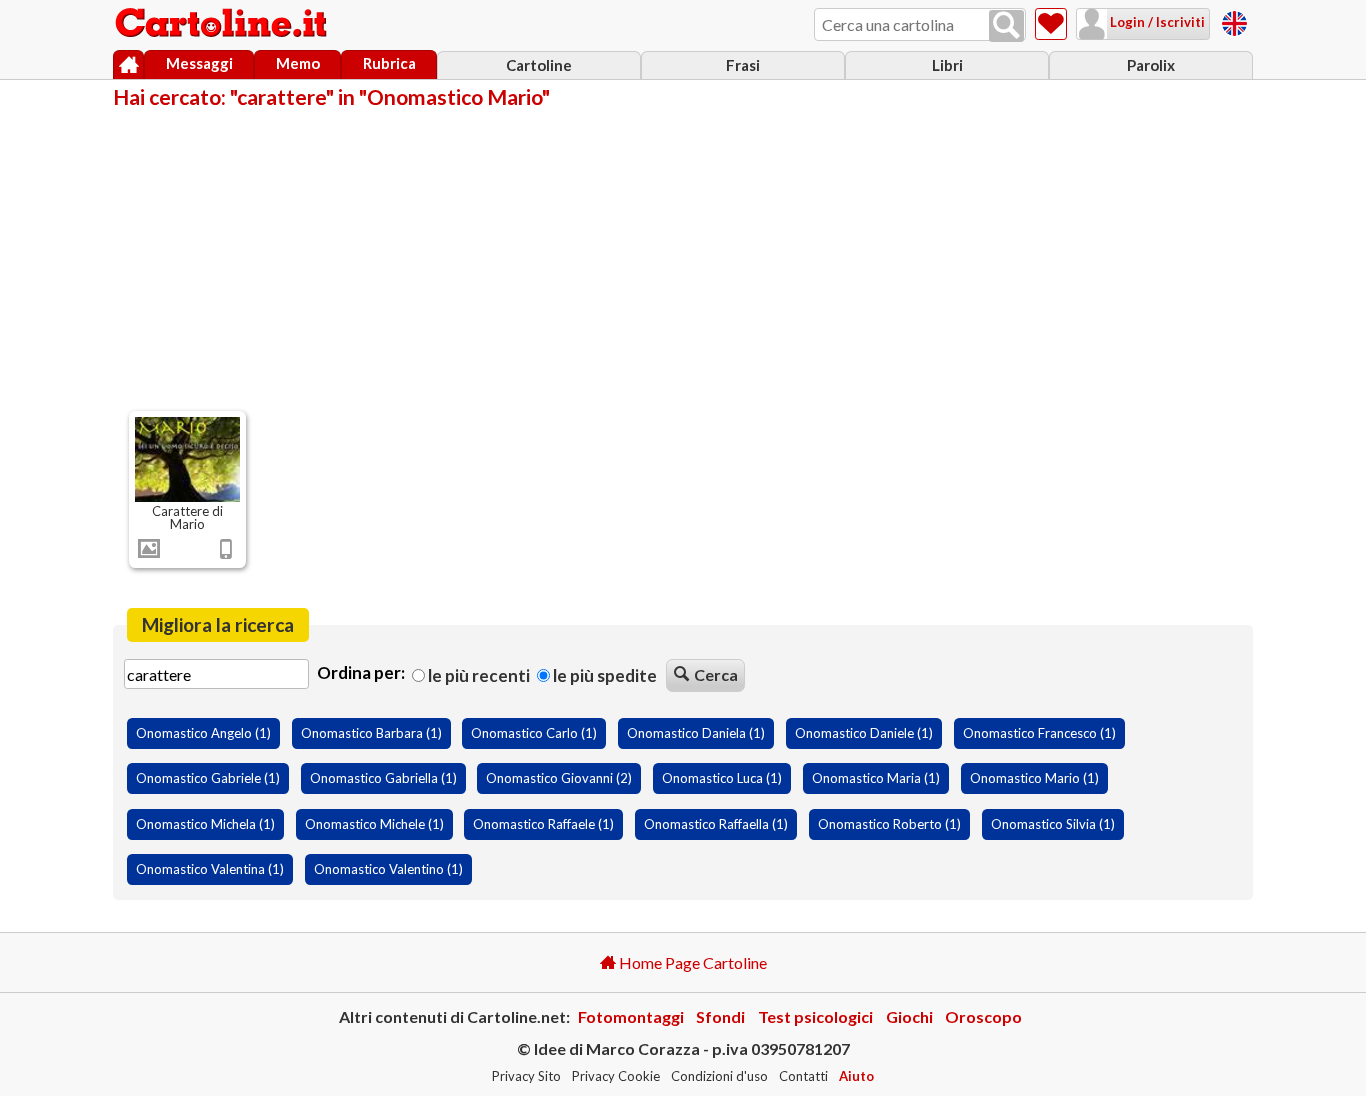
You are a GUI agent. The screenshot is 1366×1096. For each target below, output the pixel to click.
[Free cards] (1234, 20)
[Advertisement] (683, 258)
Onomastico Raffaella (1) (716, 824)
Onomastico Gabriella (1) (383, 778)
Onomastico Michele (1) (374, 824)
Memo (298, 63)
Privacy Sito (526, 1076)
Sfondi (720, 1016)
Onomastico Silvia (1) (1053, 824)
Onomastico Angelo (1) (203, 733)
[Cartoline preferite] (1051, 24)
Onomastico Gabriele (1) (208, 778)
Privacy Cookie (616, 1076)
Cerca (716, 674)
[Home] (128, 65)
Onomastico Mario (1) (1034, 778)
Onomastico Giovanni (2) (559, 778)
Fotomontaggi (631, 1016)
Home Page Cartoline (691, 962)
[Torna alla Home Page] (223, 24)
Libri (947, 65)
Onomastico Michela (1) (205, 824)
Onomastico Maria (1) (876, 778)
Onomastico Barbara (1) (371, 733)
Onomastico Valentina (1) (210, 869)
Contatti (803, 1076)
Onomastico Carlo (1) (534, 733)
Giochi (909, 1016)
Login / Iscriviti (1156, 22)
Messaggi (199, 63)
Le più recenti (477, 675)
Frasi (743, 65)
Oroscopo (983, 1016)
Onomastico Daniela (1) (696, 733)
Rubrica (389, 63)
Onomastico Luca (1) (722, 778)
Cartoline (539, 65)
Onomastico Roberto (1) (889, 824)
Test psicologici (815, 1016)
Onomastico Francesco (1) (1039, 733)
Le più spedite (603, 675)
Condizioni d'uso (719, 1076)
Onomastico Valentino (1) (388, 869)
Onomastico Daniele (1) (864, 733)
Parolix (1151, 65)
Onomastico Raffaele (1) (543, 824)
